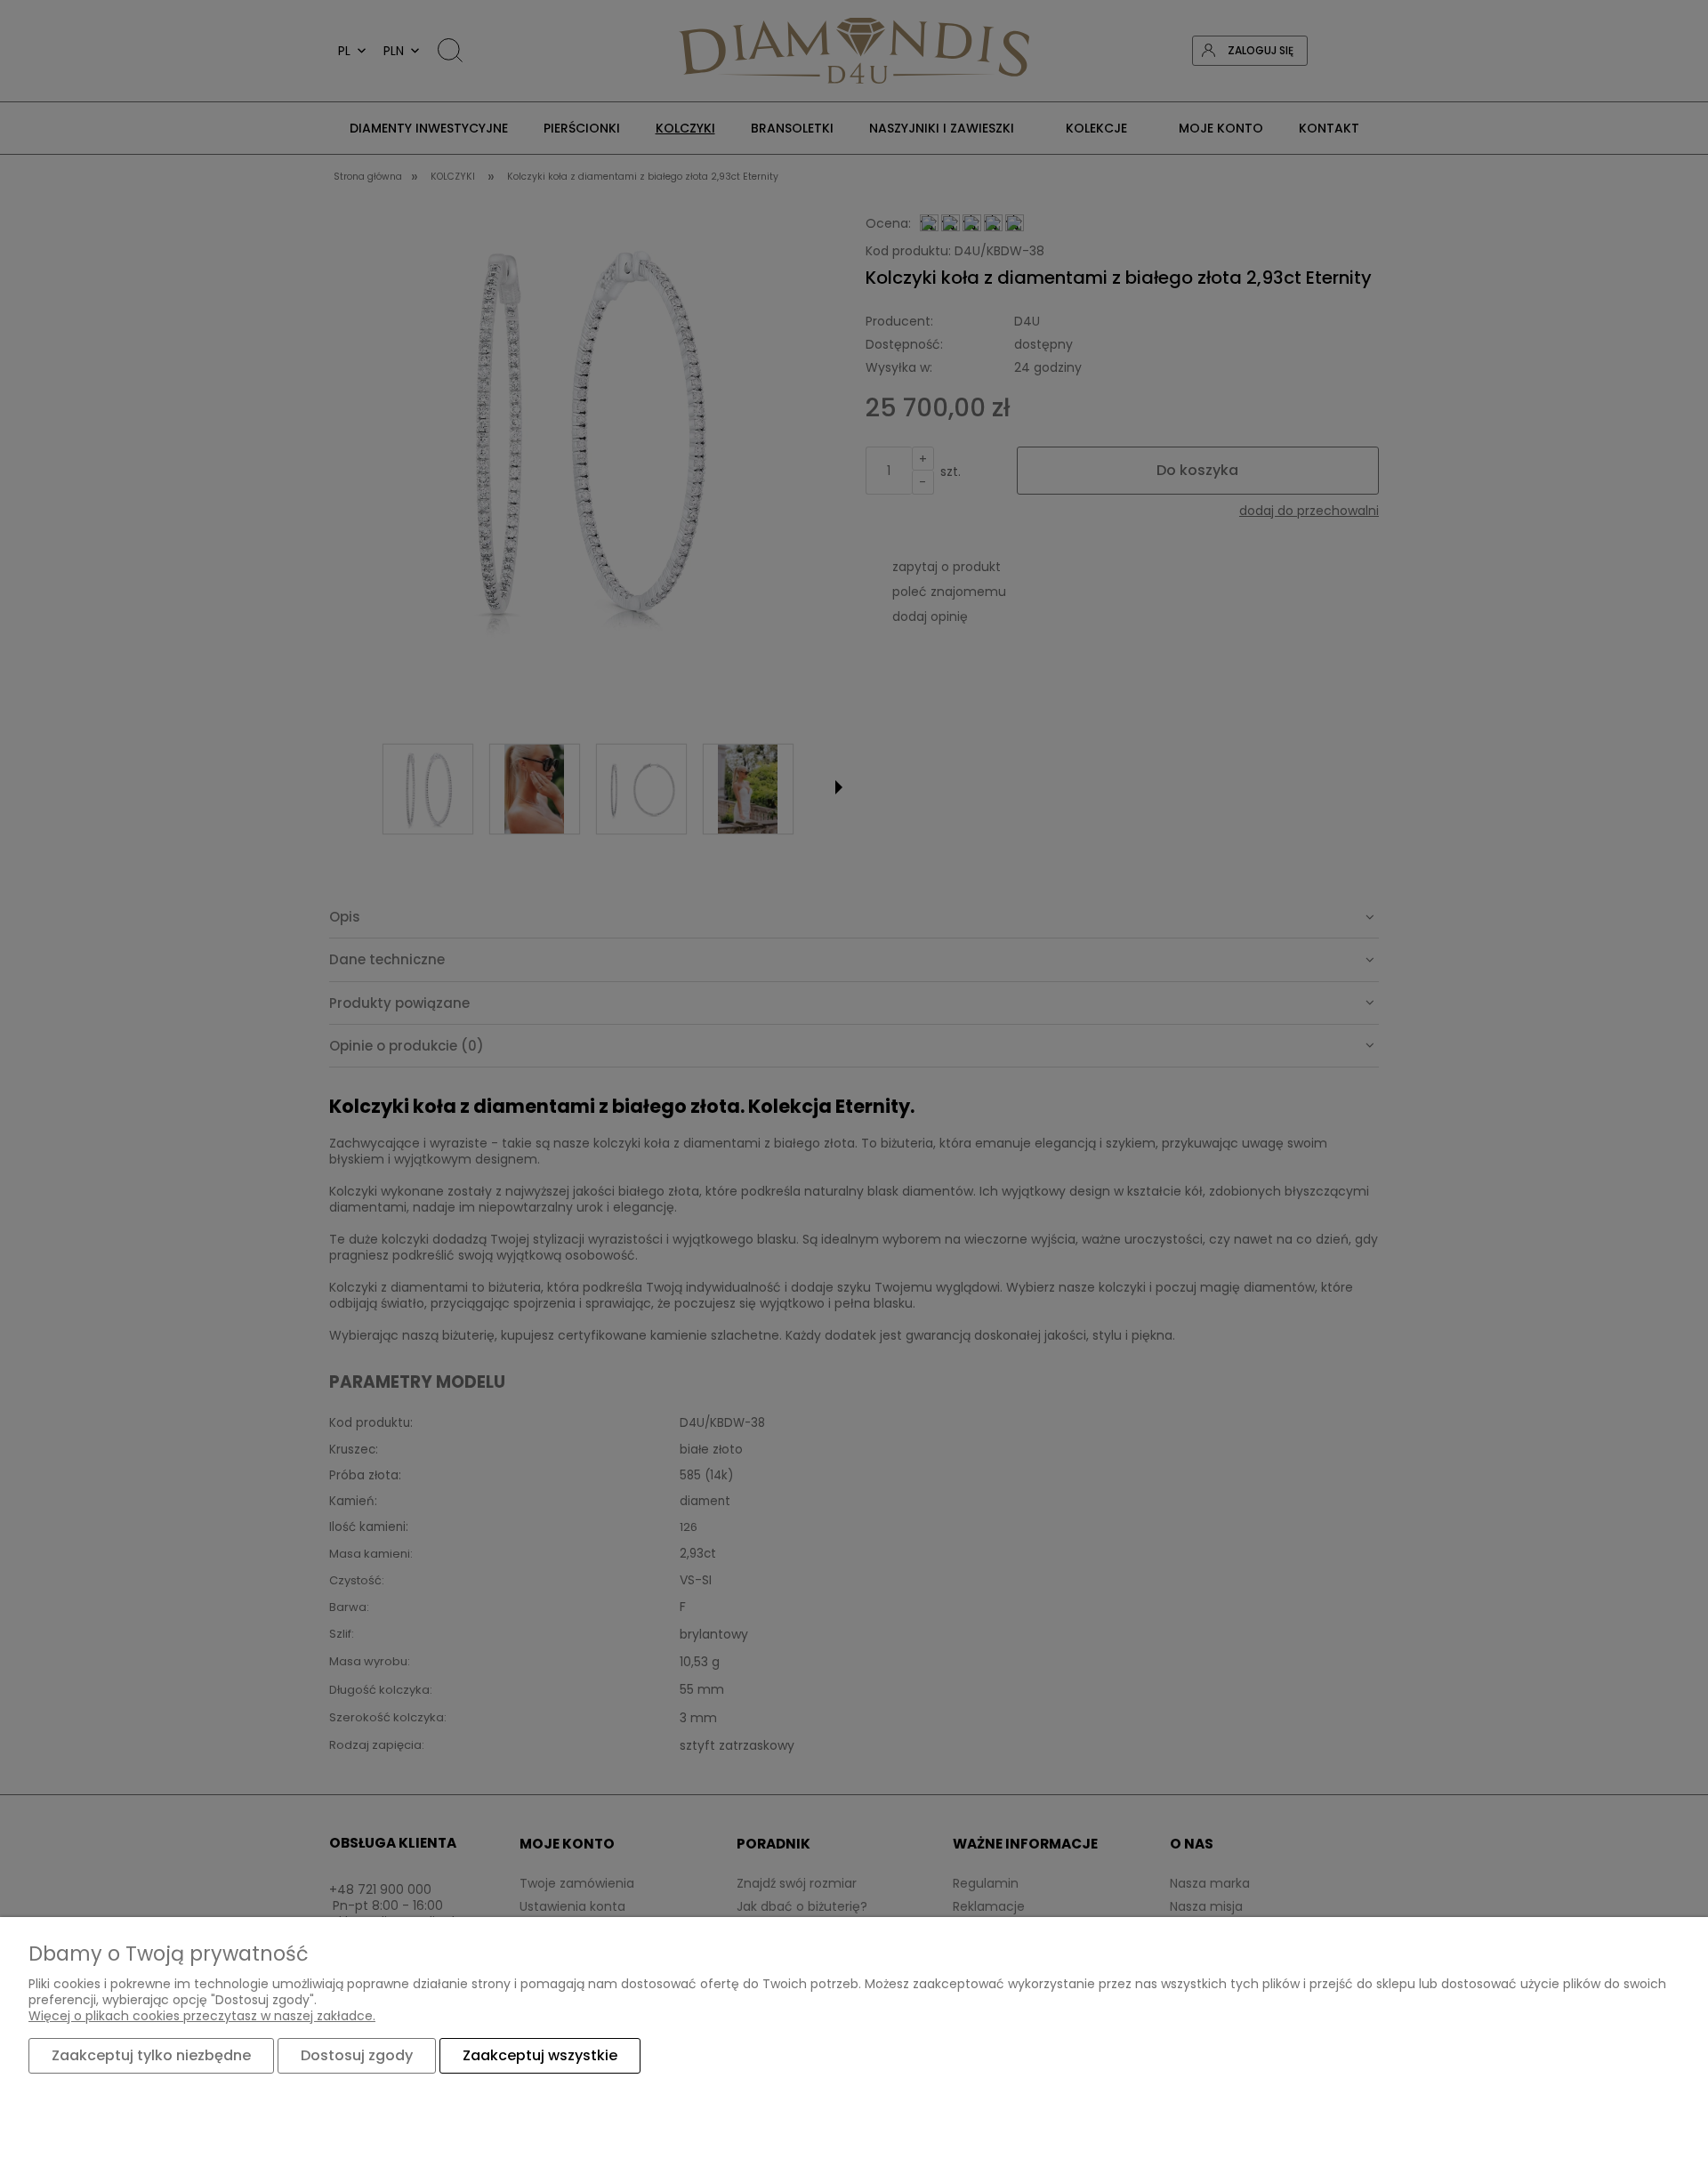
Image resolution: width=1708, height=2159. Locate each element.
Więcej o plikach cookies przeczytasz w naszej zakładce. (202, 2016)
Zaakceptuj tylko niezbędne (151, 2055)
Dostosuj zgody (357, 2055)
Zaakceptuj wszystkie (540, 2055)
